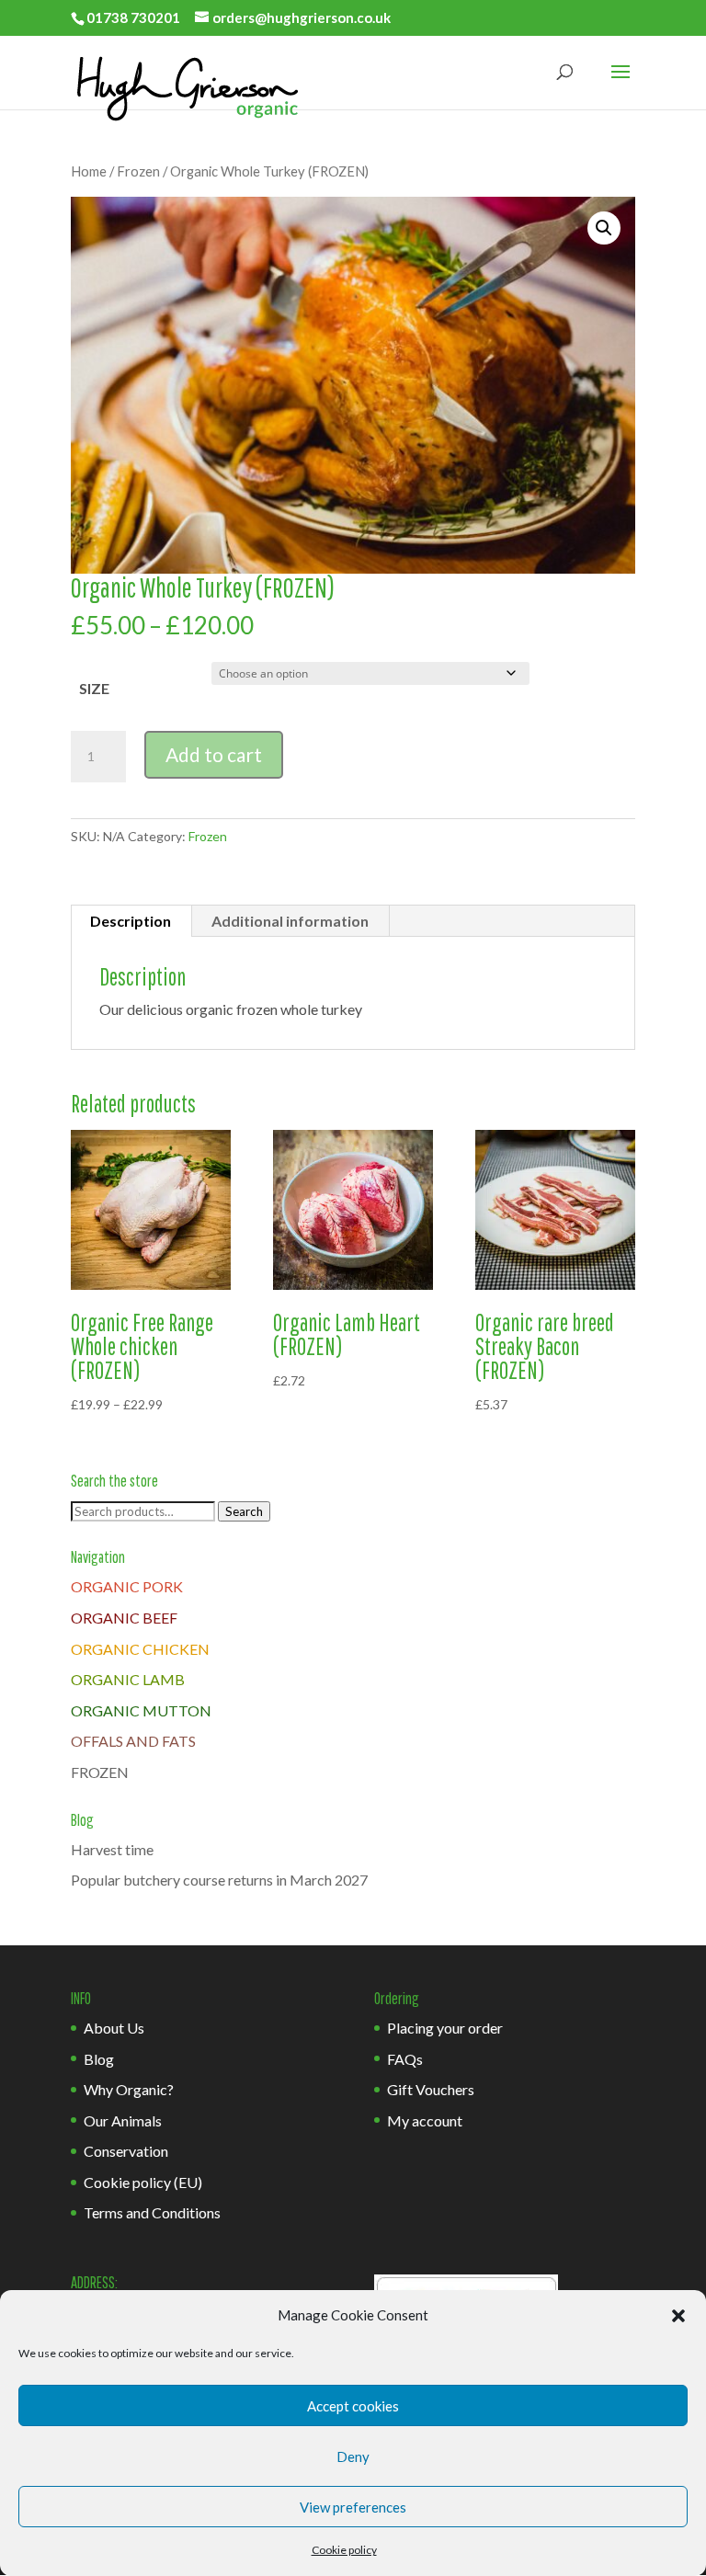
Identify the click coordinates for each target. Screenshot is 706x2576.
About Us (114, 2028)
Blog (99, 2059)
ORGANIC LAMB (128, 1679)
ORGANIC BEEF (124, 1618)
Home (89, 171)
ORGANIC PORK (127, 1586)
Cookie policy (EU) (143, 2182)
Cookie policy (344, 2550)
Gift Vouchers (431, 2089)
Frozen (138, 171)
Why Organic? (129, 2089)
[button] (678, 2316)
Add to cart (214, 754)
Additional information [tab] (290, 921)
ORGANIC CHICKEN (140, 1649)
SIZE (94, 688)
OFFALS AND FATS (133, 1741)
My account (425, 2120)
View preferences (353, 2507)
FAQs (405, 2059)
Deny (353, 2456)
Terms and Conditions (152, 2212)
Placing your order (445, 2028)
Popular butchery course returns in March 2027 (219, 1880)
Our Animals (123, 2120)
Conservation (126, 2151)
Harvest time (112, 1849)
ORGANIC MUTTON (141, 1710)
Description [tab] (131, 921)
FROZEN (100, 1772)
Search (244, 1511)
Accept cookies (353, 2406)
